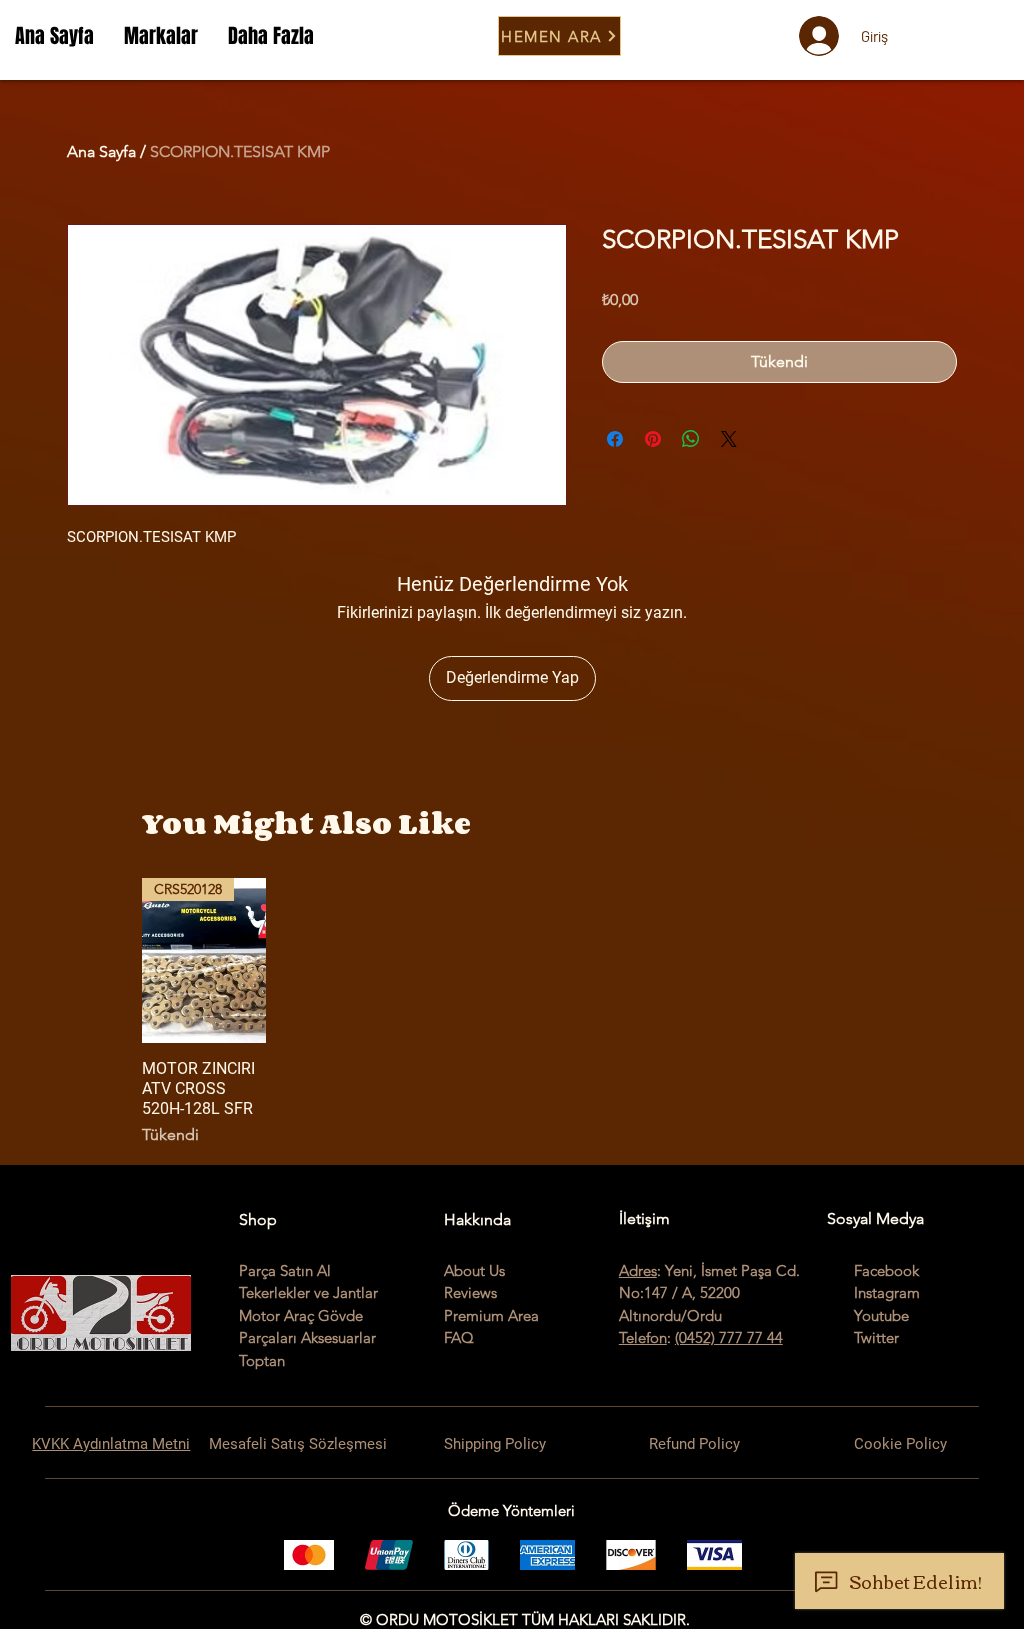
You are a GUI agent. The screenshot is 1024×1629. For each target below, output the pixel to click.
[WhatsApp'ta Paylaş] (691, 439)
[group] (512, 1012)
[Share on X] (729, 439)
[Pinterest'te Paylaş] (653, 439)
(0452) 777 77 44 (729, 1337)
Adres (638, 1270)
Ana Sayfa (101, 151)
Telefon (643, 1337)
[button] (161, 36)
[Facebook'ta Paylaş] (615, 439)
